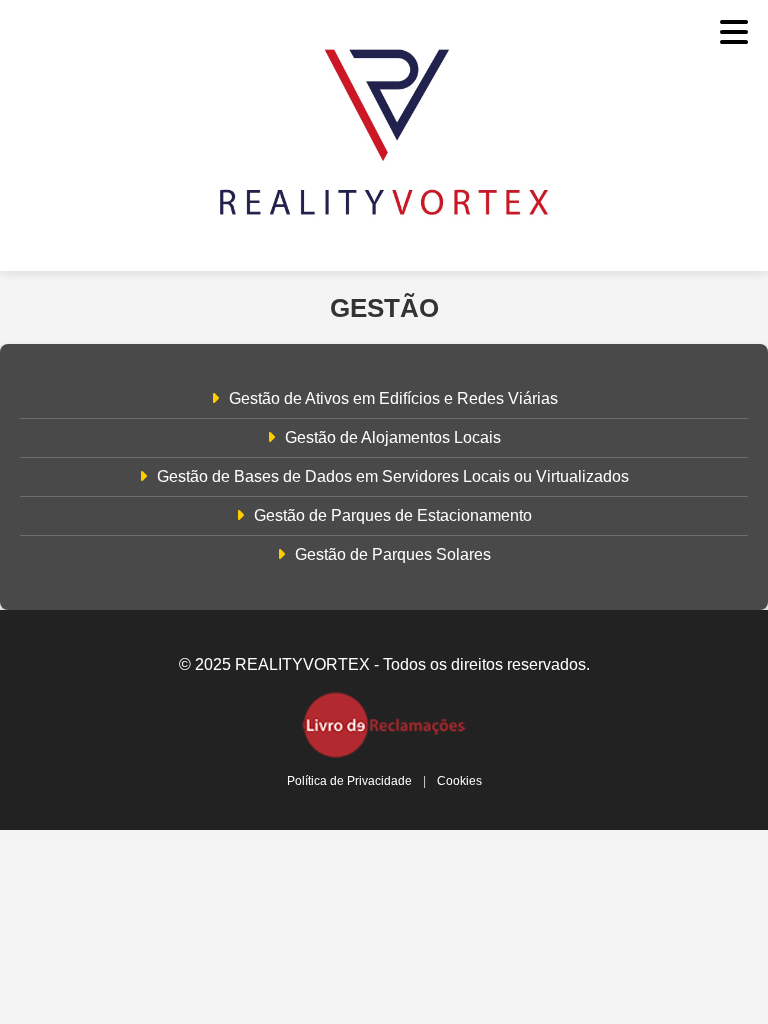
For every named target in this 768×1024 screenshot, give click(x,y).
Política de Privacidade (349, 781)
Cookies (459, 781)
